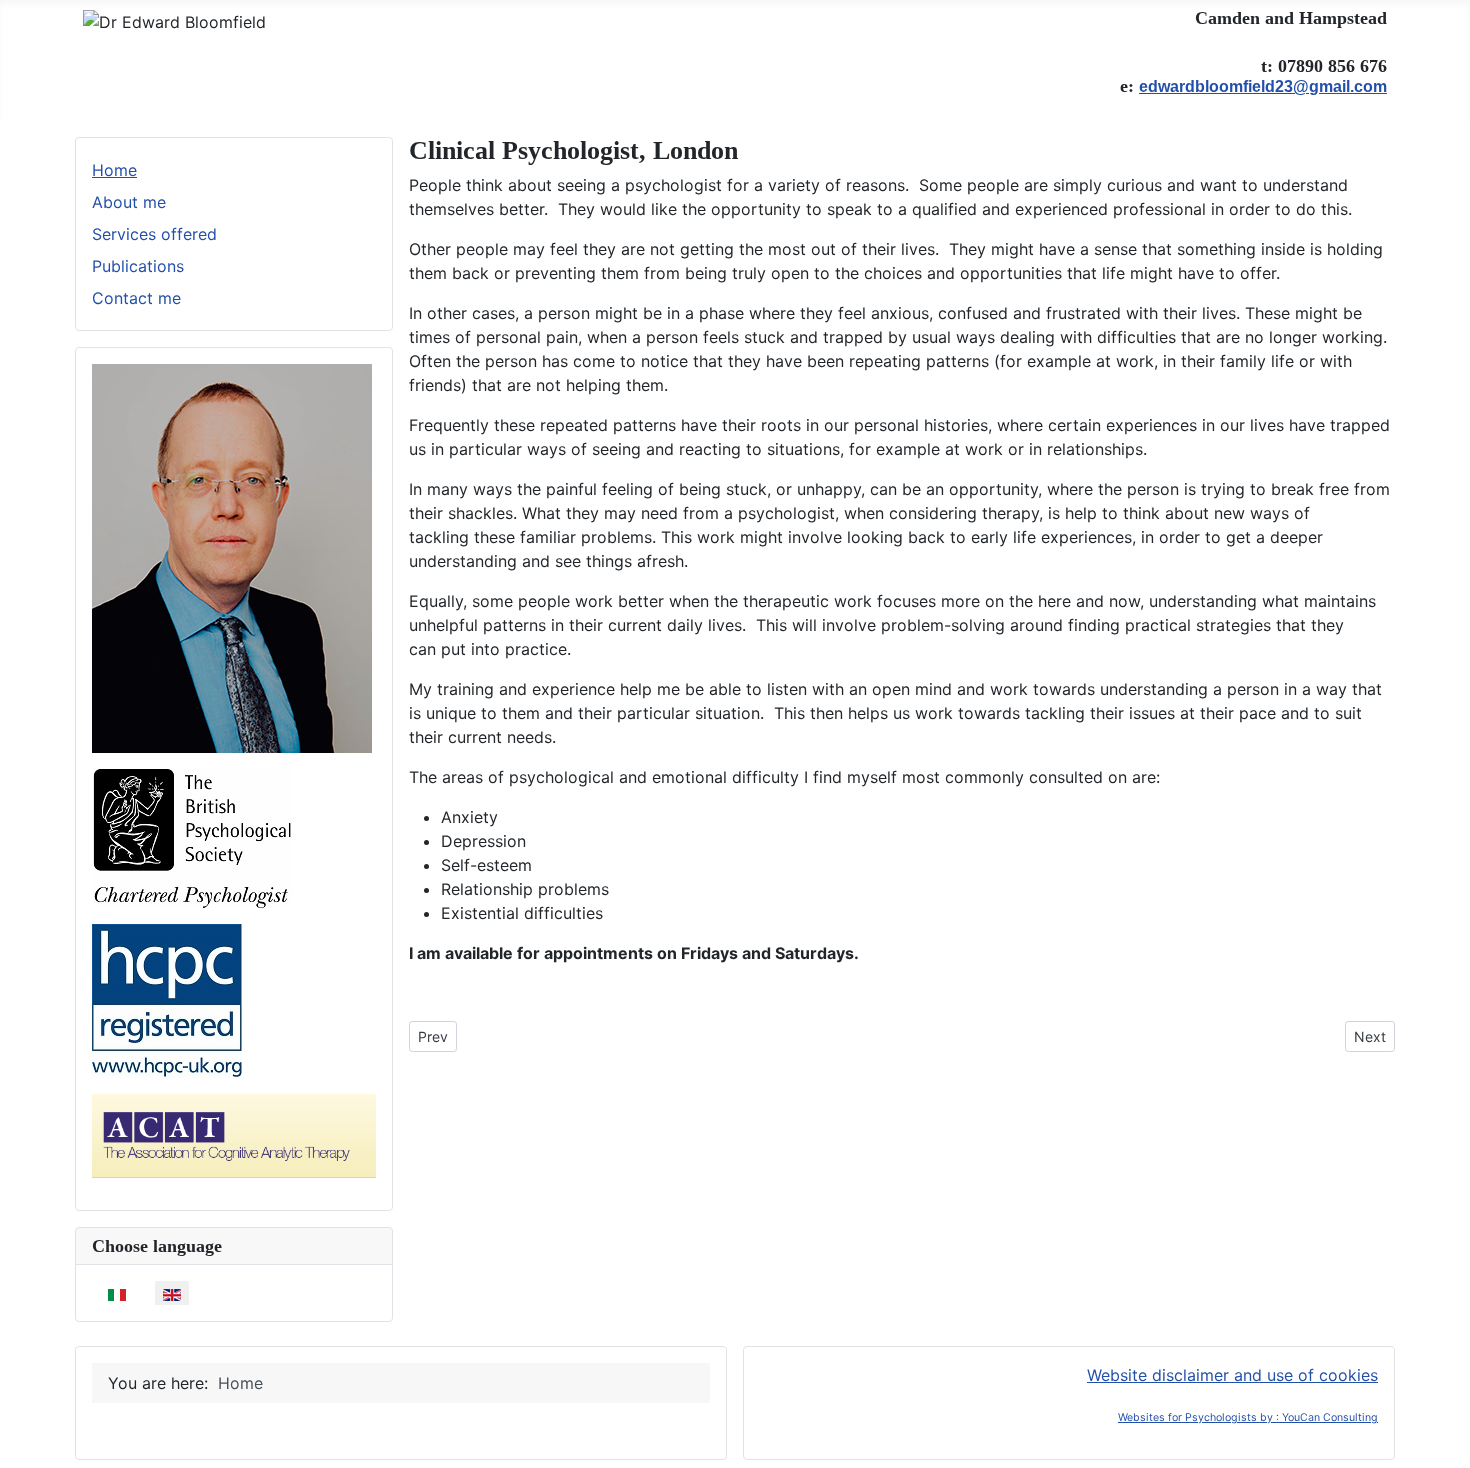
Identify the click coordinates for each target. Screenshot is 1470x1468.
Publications (138, 266)
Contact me (136, 298)
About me (129, 202)
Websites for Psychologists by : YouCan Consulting (1248, 1417)
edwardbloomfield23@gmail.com (1263, 86)
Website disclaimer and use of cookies (1232, 1375)
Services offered (154, 234)
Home (114, 170)
